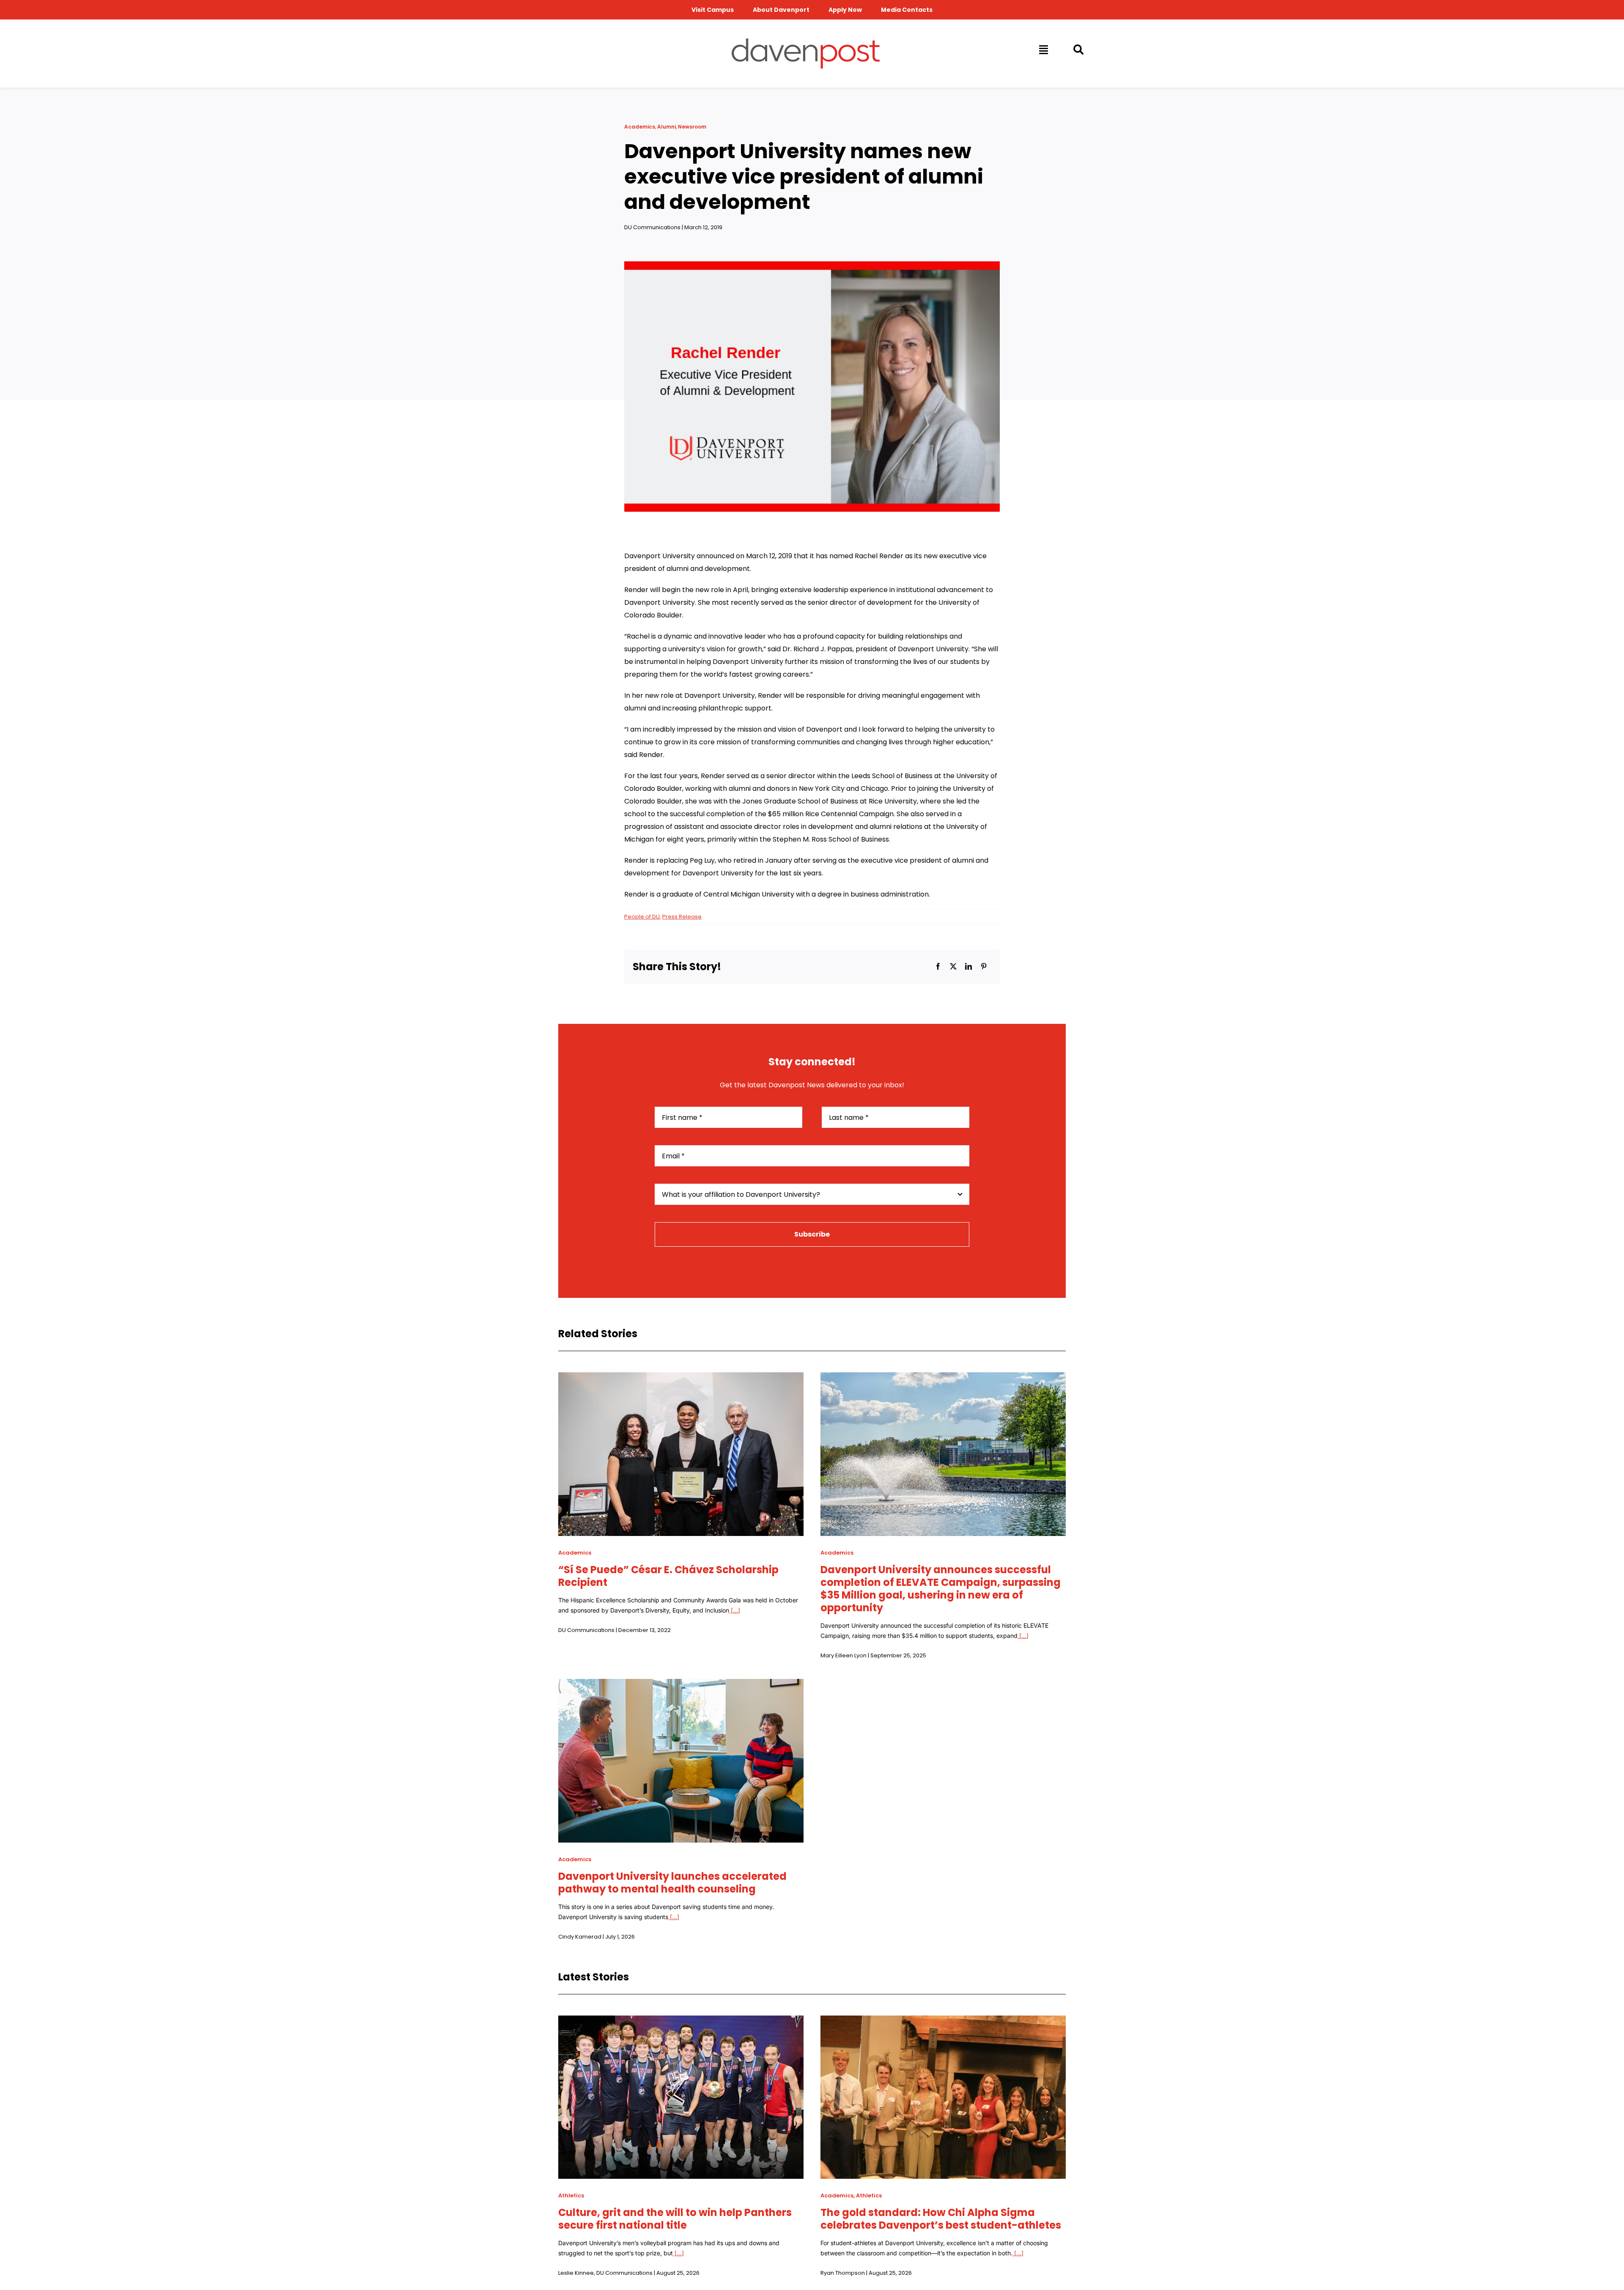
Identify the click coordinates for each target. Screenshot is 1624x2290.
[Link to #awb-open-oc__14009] (1043, 49)
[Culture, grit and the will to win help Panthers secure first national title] (681, 2022)
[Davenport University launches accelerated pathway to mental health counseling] (681, 1685)
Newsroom (692, 127)
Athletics (571, 2195)
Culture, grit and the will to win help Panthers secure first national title (675, 2219)
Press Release (682, 917)
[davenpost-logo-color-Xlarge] (806, 42)
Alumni (667, 127)
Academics (640, 127)
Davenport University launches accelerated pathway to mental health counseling (672, 1883)
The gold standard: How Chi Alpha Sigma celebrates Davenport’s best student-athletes (941, 2219)
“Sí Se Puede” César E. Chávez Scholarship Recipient (668, 1576)
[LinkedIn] (968, 967)
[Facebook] (938, 967)
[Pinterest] (984, 967)
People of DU (642, 917)
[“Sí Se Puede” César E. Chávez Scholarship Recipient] (681, 1378)
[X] (953, 967)
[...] (735, 1610)
